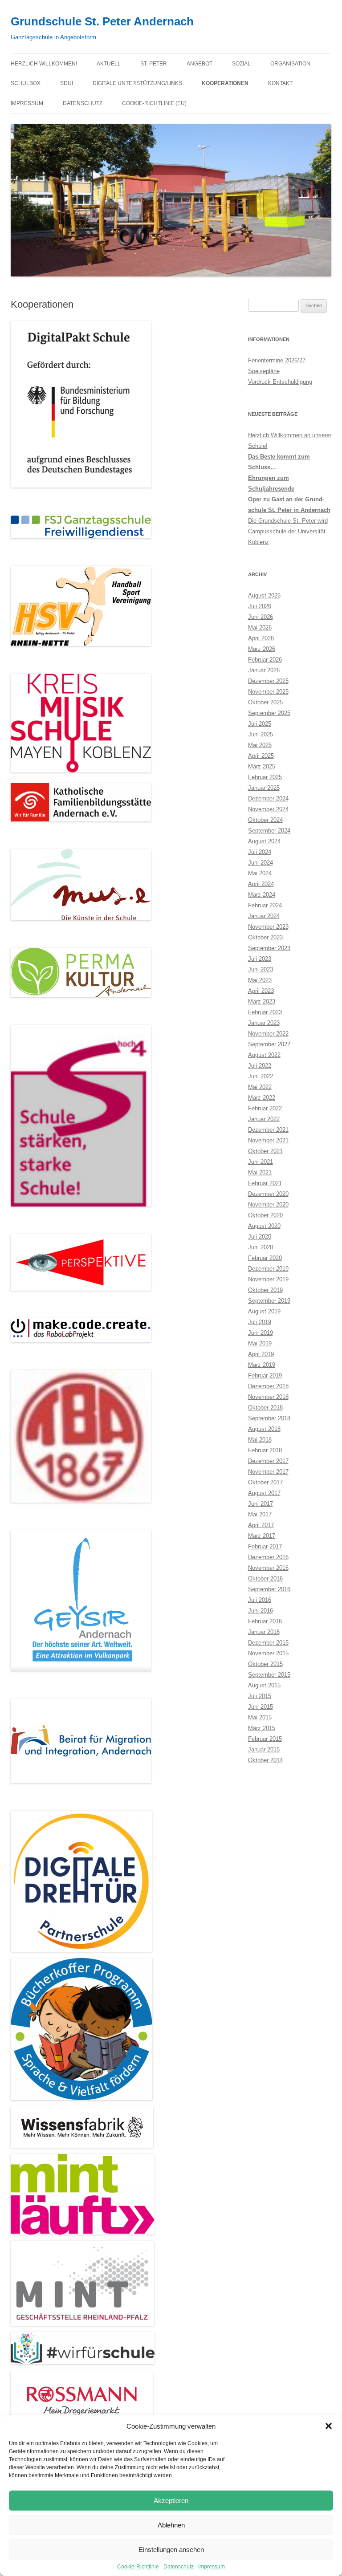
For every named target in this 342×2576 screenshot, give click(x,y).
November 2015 (268, 1653)
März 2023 (262, 1002)
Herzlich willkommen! (44, 64)
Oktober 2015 (265, 1664)
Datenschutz (179, 2567)
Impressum (212, 2567)
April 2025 (261, 756)
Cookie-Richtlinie (138, 2567)
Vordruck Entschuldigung (280, 382)
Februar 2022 (265, 1108)
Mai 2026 (260, 628)
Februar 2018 (265, 1450)
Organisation (290, 64)
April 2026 (261, 638)
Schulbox (26, 83)
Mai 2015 (260, 1717)
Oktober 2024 (265, 820)
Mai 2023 (260, 980)
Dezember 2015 (268, 1643)
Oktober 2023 (265, 937)
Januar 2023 (264, 1023)
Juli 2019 (260, 1322)
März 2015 (262, 1728)
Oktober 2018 (265, 1408)
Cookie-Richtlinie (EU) (154, 103)
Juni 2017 (261, 1504)
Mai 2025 (260, 745)
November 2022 (268, 1034)
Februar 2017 (265, 1546)
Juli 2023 (260, 959)
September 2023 (269, 948)
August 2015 (264, 1685)
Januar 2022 (264, 1119)
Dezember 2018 (268, 1386)
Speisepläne (264, 371)
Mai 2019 (260, 1343)
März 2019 (262, 1365)
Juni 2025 (261, 734)
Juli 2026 (260, 606)
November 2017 (268, 1472)
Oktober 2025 (265, 702)
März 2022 (262, 1098)
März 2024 (262, 895)
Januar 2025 (264, 788)
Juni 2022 (261, 1076)
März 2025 (262, 766)
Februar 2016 (265, 1621)
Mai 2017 (260, 1514)
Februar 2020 (265, 1258)
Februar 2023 (265, 1012)
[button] (329, 2426)
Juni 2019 (261, 1333)
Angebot (199, 64)
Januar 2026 (264, 670)
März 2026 (262, 649)
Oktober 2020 (265, 1215)
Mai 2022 (260, 1087)
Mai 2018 (260, 1440)
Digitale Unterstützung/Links (137, 83)
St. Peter (154, 64)
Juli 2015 (260, 1696)
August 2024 (264, 841)
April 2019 (261, 1354)
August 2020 (264, 1226)
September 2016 (269, 1589)
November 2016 (268, 1568)
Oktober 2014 (265, 1760)
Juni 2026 (261, 617)
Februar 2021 (265, 1183)
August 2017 (264, 1493)
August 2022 (264, 1055)
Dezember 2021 (268, 1130)
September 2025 (269, 713)
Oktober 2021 (265, 1151)
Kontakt (280, 83)
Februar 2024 (265, 905)
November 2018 (268, 1397)
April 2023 (261, 991)
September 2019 (269, 1301)
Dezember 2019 (268, 1269)
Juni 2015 (261, 1707)
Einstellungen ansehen (171, 2550)
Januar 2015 (264, 1749)
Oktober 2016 (265, 1579)
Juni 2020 (261, 1247)
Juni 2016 (261, 1611)
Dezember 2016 (268, 1557)
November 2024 (268, 809)
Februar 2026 (265, 660)
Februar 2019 (265, 1375)
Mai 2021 (260, 1172)
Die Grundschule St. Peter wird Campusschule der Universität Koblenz (288, 531)
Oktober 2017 (265, 1482)
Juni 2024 (261, 863)
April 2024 (261, 884)
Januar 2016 (264, 1632)
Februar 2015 (265, 1739)
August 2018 (264, 1429)
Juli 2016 (260, 1600)
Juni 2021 (261, 1162)
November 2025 (268, 692)
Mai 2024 (260, 873)
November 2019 (268, 1279)
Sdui (67, 83)
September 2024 (269, 831)
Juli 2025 (260, 724)
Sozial (241, 64)
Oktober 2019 (265, 1290)
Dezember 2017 (268, 1461)
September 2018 (269, 1418)
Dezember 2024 (268, 798)
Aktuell (109, 64)
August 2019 (264, 1311)
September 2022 (269, 1044)
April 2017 (261, 1525)
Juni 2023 (261, 969)
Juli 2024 (260, 852)
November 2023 (268, 927)
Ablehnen (171, 2525)
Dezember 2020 (268, 1194)
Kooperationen (225, 83)
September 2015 (269, 1675)
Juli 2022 (260, 1066)
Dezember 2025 (268, 681)
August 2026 (264, 595)
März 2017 (262, 1536)
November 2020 (268, 1205)
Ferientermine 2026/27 (277, 360)
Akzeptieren (171, 2501)
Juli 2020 (260, 1237)
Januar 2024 (264, 916)
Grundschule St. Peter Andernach (102, 21)
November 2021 (268, 1140)
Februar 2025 (265, 777)
